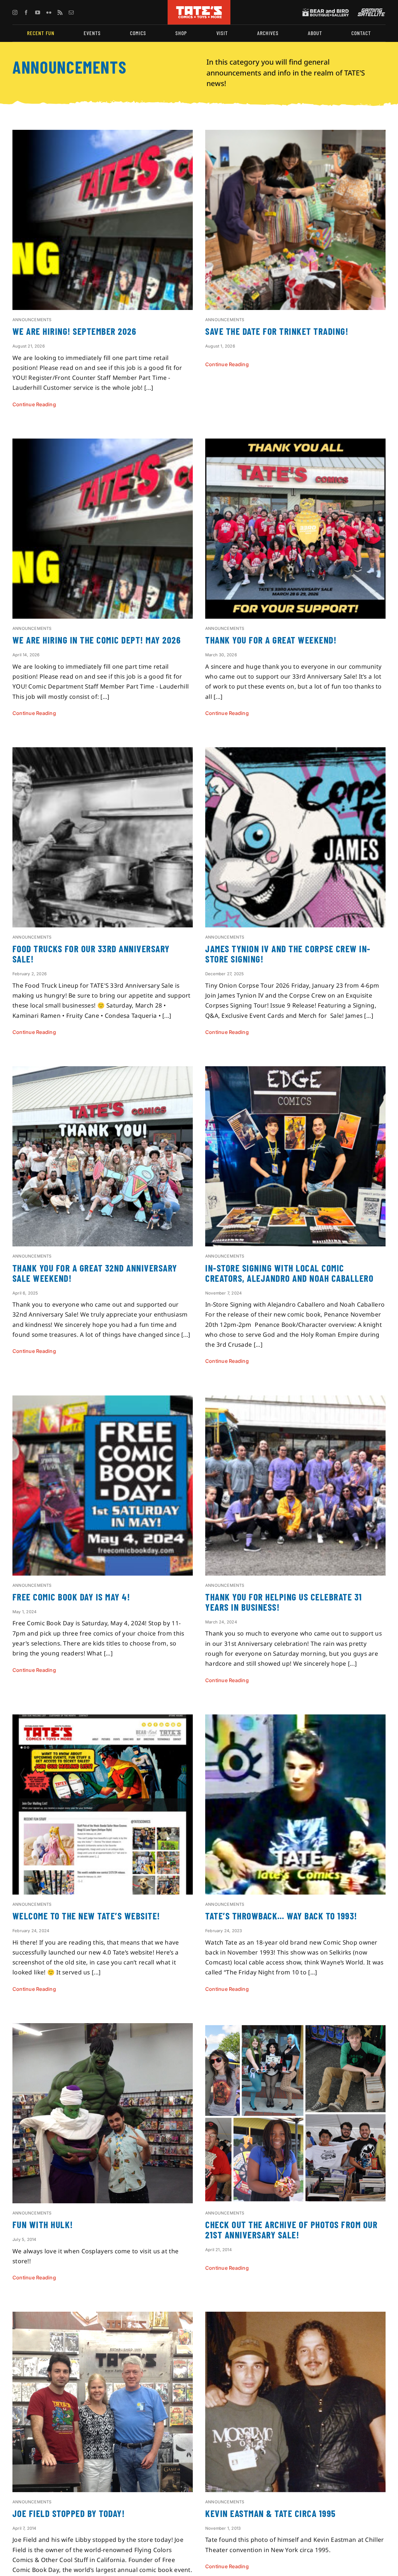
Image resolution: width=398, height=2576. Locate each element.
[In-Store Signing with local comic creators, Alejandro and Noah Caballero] (295, 1071)
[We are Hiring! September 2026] (103, 135)
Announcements (32, 320)
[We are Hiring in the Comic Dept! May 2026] (103, 444)
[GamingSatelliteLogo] (370, 11)
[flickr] (49, 12)
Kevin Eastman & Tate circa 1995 (271, 2513)
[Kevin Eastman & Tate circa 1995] (295, 2317)
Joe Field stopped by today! (69, 2513)
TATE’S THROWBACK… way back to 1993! (281, 1916)
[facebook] (26, 12)
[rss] (60, 12)
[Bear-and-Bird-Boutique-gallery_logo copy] (326, 11)
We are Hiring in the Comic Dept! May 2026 (97, 640)
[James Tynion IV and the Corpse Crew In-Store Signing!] (295, 752)
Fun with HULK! (43, 2224)
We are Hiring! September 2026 (74, 331)
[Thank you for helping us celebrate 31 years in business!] (295, 1400)
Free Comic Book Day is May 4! (71, 1597)
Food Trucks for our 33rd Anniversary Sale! (91, 954)
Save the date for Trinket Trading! (277, 331)
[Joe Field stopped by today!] (103, 2317)
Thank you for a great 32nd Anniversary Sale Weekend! (95, 1273)
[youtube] (38, 12)
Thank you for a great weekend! (271, 640)
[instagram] (15, 12)
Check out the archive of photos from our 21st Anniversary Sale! (291, 2230)
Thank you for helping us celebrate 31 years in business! (284, 1602)
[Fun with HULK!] (103, 2028)
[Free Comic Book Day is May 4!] (103, 1400)
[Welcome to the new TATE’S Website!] (103, 1719)
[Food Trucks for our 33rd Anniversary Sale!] (103, 752)
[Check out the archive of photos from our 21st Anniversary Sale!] (295, 2028)
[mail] (71, 12)
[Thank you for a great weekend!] (295, 444)
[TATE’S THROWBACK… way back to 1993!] (295, 1719)
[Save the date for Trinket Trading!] (295, 135)
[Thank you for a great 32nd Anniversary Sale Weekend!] (103, 1071)
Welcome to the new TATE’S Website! (86, 1916)
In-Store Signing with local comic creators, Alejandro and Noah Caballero (289, 1273)
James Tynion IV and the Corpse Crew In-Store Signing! (288, 954)
